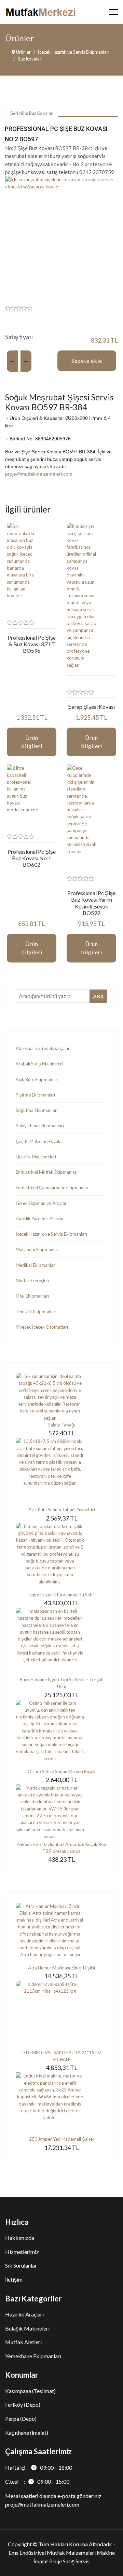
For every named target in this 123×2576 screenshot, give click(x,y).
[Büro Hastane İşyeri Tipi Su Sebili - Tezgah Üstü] (61, 1642)
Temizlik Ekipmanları (36, 1312)
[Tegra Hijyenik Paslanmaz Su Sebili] (61, 1557)
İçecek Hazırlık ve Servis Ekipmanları (51, 1234)
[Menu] (114, 12)
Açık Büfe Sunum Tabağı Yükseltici (62, 1510)
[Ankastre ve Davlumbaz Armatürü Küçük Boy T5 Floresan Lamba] (61, 1813)
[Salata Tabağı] (61, 1397)
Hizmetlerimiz (22, 2252)
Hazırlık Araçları (24, 2314)
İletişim (14, 2279)
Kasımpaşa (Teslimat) (30, 2391)
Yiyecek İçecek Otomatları (42, 1327)
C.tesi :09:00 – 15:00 (37, 2481)
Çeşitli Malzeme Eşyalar (39, 1141)
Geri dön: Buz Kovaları (32, 113)
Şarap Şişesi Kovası (91, 707)
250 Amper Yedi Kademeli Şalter (62, 2139)
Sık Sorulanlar (21, 2265)
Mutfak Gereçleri (32, 1280)
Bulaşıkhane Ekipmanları (40, 1126)
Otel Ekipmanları (32, 1296)
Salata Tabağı (61, 1425)
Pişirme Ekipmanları (35, 1095)
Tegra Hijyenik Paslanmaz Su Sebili (62, 1595)
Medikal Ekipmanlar (35, 1265)
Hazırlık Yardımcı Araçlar (40, 1219)
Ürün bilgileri (32, 742)
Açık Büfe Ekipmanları (37, 1079)
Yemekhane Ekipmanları (33, 2356)
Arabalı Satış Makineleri (39, 1064)
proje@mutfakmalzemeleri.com (39, 474)
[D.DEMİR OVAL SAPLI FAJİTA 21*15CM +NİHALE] (61, 2015)
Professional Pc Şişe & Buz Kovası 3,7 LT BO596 (32, 644)
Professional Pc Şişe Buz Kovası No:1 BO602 (32, 858)
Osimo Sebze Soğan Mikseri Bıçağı (62, 1771)
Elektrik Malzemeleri (36, 1157)
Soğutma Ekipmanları (37, 1110)
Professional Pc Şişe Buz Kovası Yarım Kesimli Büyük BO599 (91, 903)
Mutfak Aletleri (23, 2342)
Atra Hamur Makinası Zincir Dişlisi (61, 1968)
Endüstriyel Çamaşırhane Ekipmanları (53, 1187)
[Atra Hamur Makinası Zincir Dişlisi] (61, 1934)
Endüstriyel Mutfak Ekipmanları (47, 1172)
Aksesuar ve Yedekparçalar (43, 1048)
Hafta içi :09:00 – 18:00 (39, 2467)
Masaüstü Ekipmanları (38, 1249)
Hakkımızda (20, 2238)
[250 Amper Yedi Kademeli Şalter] (61, 2104)
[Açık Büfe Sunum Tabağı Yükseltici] (61, 1472)
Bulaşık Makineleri (27, 2328)
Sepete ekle (87, 361)
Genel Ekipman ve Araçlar (41, 1203)
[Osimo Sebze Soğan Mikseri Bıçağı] (61, 1734)
